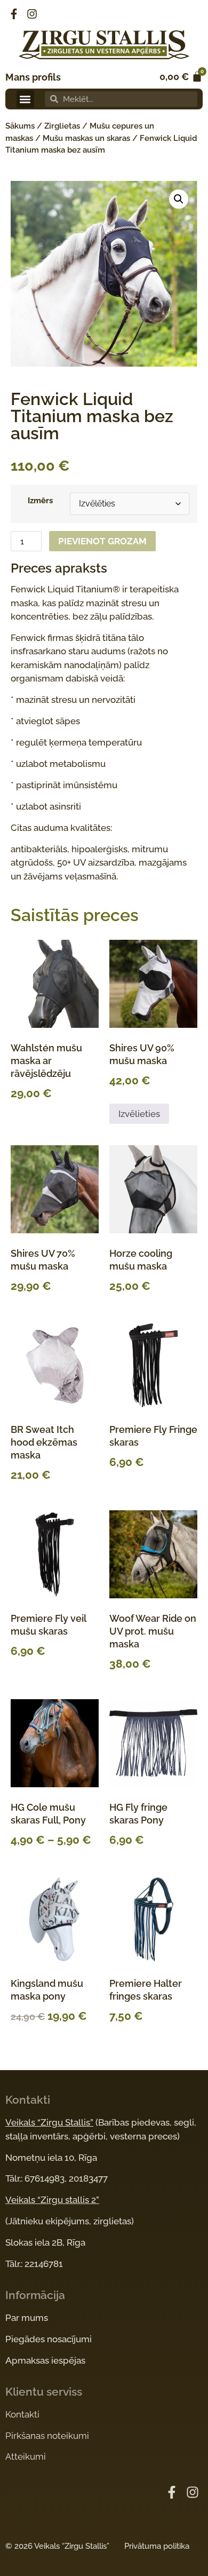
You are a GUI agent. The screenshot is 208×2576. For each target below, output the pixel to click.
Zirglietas (62, 126)
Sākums (20, 126)
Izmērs (40, 501)
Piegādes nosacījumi (49, 2339)
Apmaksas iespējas (45, 2360)
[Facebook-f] (14, 14)
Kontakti (22, 2414)
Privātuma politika (157, 2546)
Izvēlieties (139, 1114)
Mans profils (33, 77)
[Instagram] (32, 14)
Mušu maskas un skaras (86, 138)
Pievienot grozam (102, 541)
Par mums (27, 2318)
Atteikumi (26, 2456)
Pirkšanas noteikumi (47, 2436)
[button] (25, 99)
